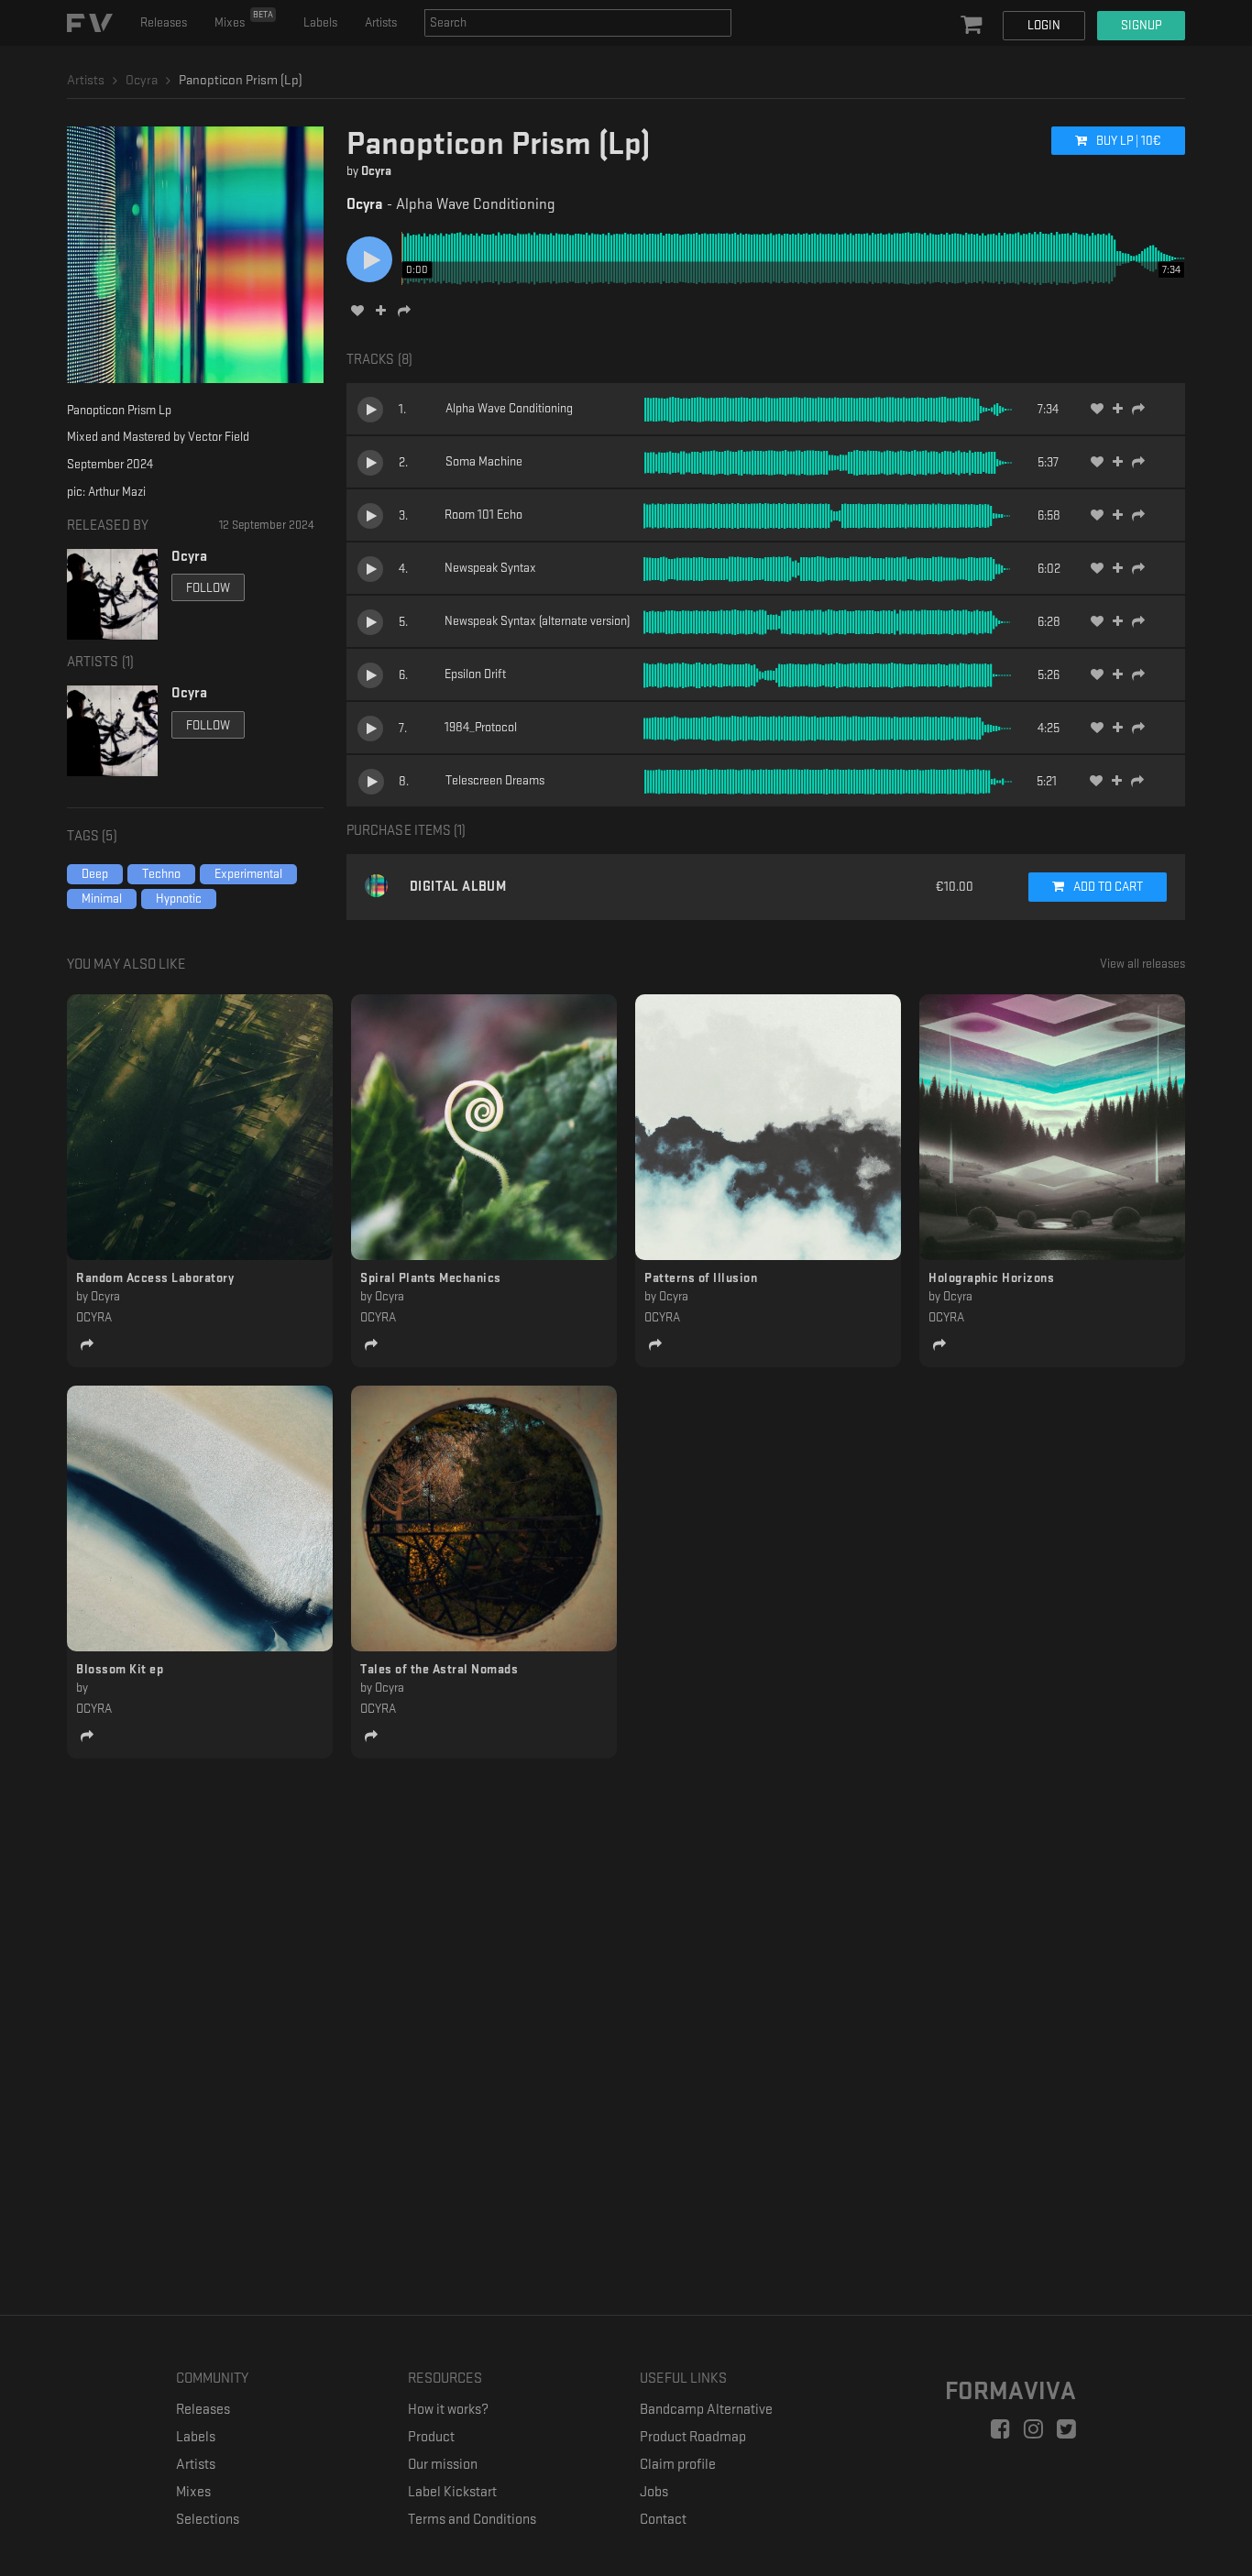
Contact (663, 2520)
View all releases (1142, 964)
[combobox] (578, 23)
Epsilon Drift (475, 674)
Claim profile (678, 2465)
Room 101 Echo (483, 515)
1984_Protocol (481, 727)
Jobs (654, 2492)
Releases (164, 22)
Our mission (443, 2465)
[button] (973, 26)
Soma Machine (484, 461)
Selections (208, 2520)
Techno (161, 874)
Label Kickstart (452, 2492)
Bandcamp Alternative (706, 2410)
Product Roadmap (693, 2437)
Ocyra (376, 171)
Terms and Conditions (472, 2520)
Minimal (102, 899)
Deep (95, 874)
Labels (320, 22)
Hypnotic (179, 899)
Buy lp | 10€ (1127, 141)
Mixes (244, 19)
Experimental (248, 874)
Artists (381, 22)
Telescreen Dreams (495, 780)
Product (431, 2437)
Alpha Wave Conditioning (509, 408)
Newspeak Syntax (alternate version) (537, 621)
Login (1044, 25)
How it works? (448, 2410)
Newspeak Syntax (490, 568)
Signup (1141, 25)
